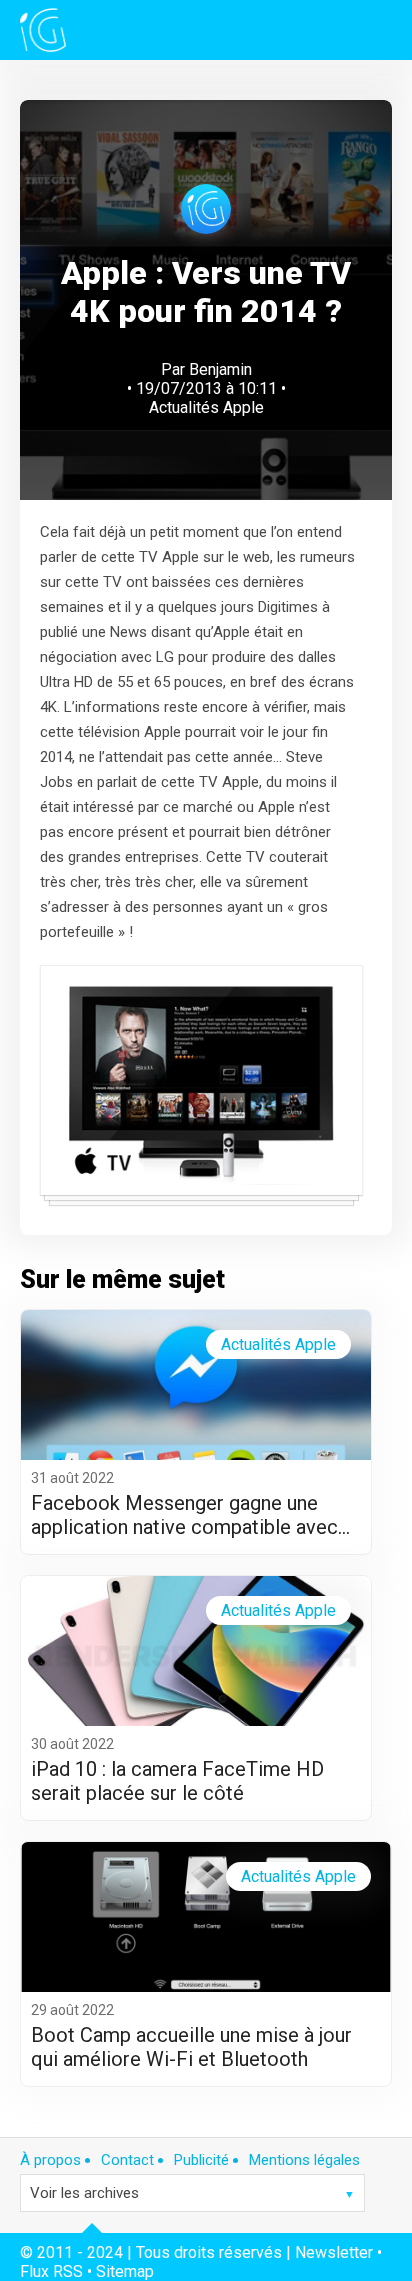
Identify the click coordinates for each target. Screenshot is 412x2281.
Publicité (201, 2160)
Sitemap (125, 2271)
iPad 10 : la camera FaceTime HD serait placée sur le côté (177, 1781)
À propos (50, 2160)
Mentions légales (304, 2160)
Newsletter (334, 2252)
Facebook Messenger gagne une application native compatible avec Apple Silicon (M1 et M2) (184, 1515)
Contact (127, 2160)
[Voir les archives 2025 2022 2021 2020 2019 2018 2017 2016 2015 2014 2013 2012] (192, 2193)
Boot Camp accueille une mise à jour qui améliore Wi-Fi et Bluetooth (191, 2047)
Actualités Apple (206, 407)
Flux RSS (51, 2271)
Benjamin (220, 369)
